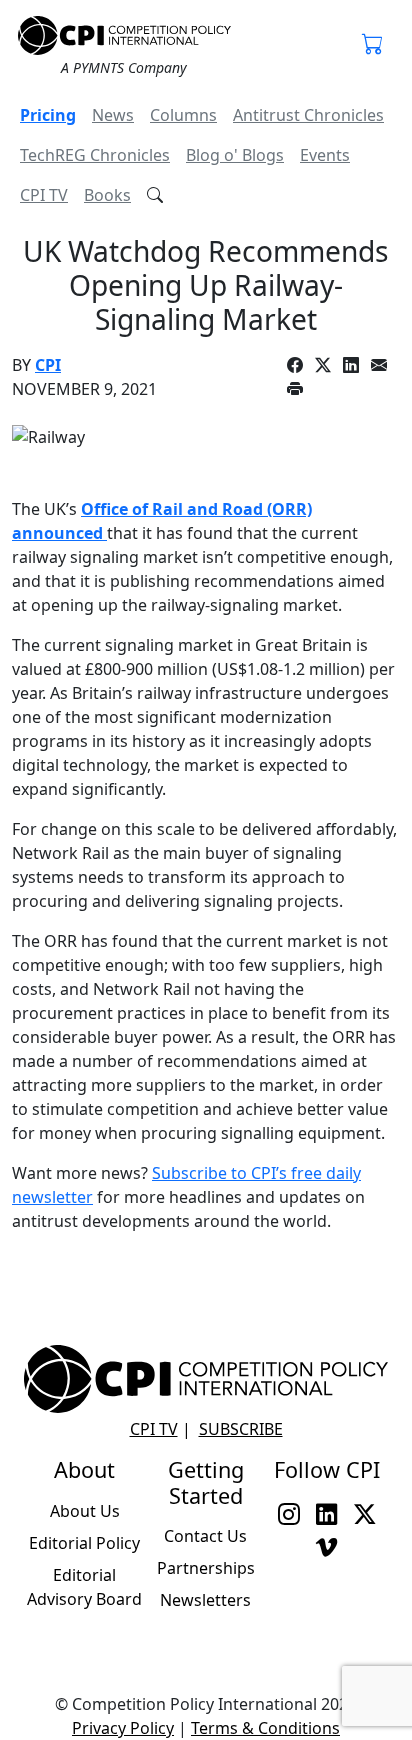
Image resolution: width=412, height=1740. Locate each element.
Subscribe (241, 1429)
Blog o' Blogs (235, 155)
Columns (183, 115)
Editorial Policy (84, 1543)
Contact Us (205, 1536)
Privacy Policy (123, 1728)
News (113, 115)
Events (325, 155)
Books (107, 195)
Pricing (48, 115)
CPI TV (44, 195)
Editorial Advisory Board (84, 1587)
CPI (48, 365)
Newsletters (205, 1600)
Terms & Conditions (265, 1728)
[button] (373, 46)
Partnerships (206, 1568)
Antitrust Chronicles (308, 115)
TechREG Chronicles (95, 155)
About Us (85, 1511)
